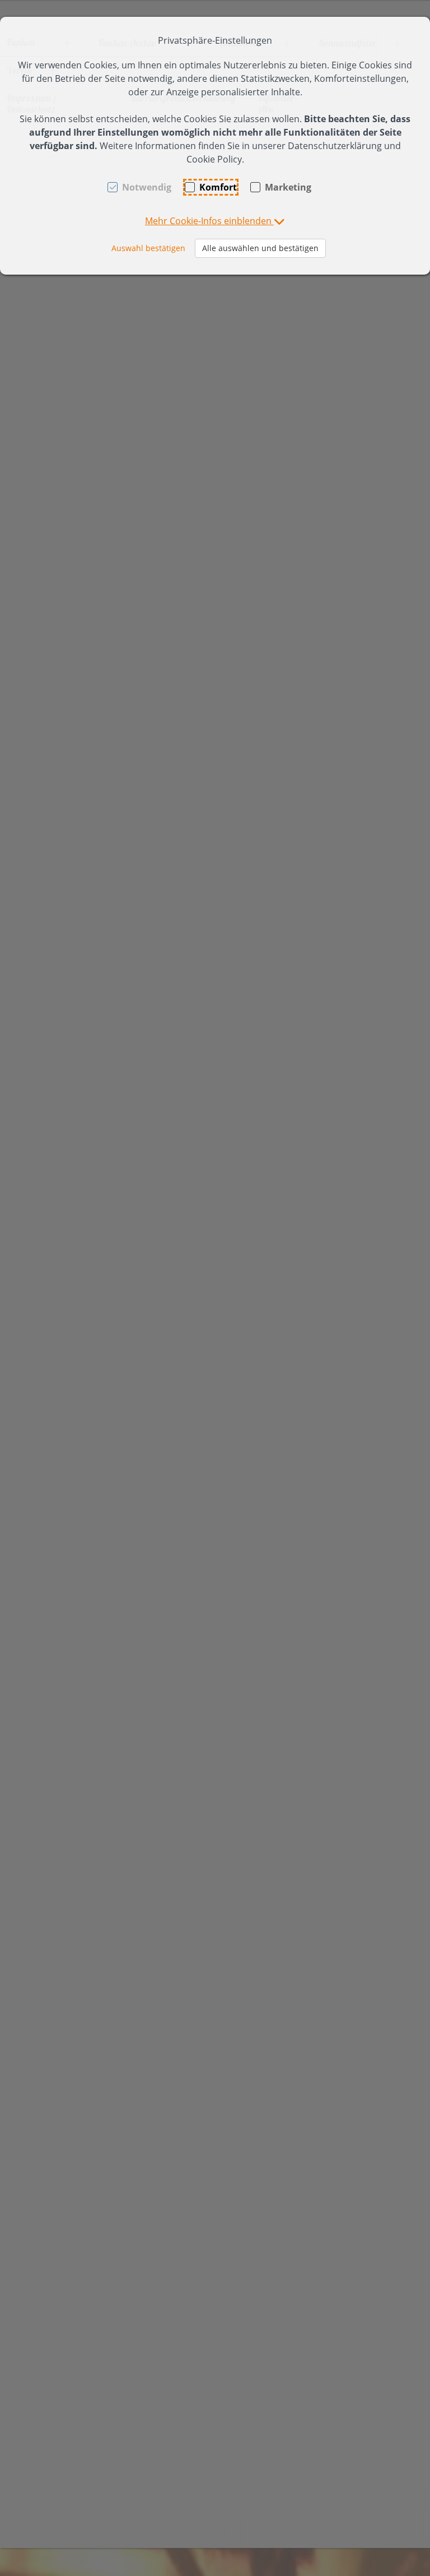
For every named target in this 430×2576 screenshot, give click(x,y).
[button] (215, 221)
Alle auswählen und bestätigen (260, 248)
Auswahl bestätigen (148, 248)
